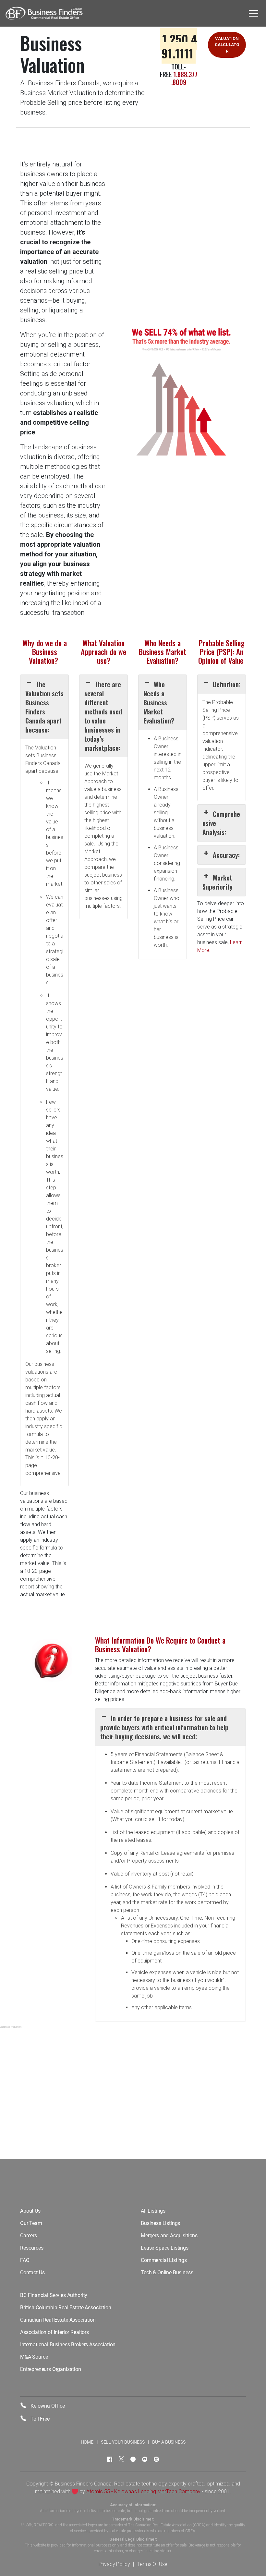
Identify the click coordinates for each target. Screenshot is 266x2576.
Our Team (31, 2223)
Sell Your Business (123, 2442)
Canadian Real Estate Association (58, 2320)
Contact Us (32, 2272)
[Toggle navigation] (254, 13)
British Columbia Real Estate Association (66, 2308)
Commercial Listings (164, 2260)
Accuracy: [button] (226, 855)
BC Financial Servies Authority (54, 2295)
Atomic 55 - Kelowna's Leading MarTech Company (143, 2491)
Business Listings (160, 2223)
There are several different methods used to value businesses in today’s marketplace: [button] (103, 716)
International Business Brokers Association (68, 2345)
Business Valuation (11, 2027)
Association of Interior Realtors (54, 2332)
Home (87, 2442)
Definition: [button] (227, 684)
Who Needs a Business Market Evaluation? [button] (159, 702)
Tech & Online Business (167, 2272)
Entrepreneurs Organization (51, 2369)
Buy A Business (169, 2442)
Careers (29, 2236)
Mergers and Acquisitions (169, 2236)
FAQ (25, 2260)
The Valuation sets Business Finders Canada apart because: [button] (44, 707)
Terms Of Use (152, 2564)
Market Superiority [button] (218, 882)
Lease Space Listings (165, 2248)
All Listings (153, 2211)
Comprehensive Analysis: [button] (221, 823)
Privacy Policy (114, 2564)
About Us (30, 2211)
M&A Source (34, 2357)
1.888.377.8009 (184, 78)
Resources (32, 2248)
